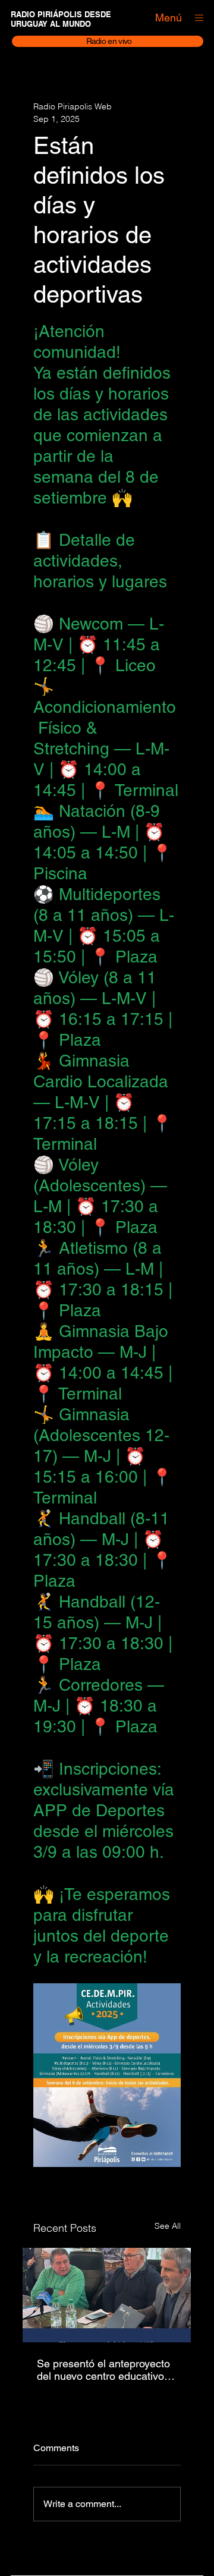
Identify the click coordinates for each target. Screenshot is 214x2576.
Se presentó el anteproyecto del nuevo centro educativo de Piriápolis (103, 2370)
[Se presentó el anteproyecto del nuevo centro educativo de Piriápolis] (107, 2295)
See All (168, 2226)
